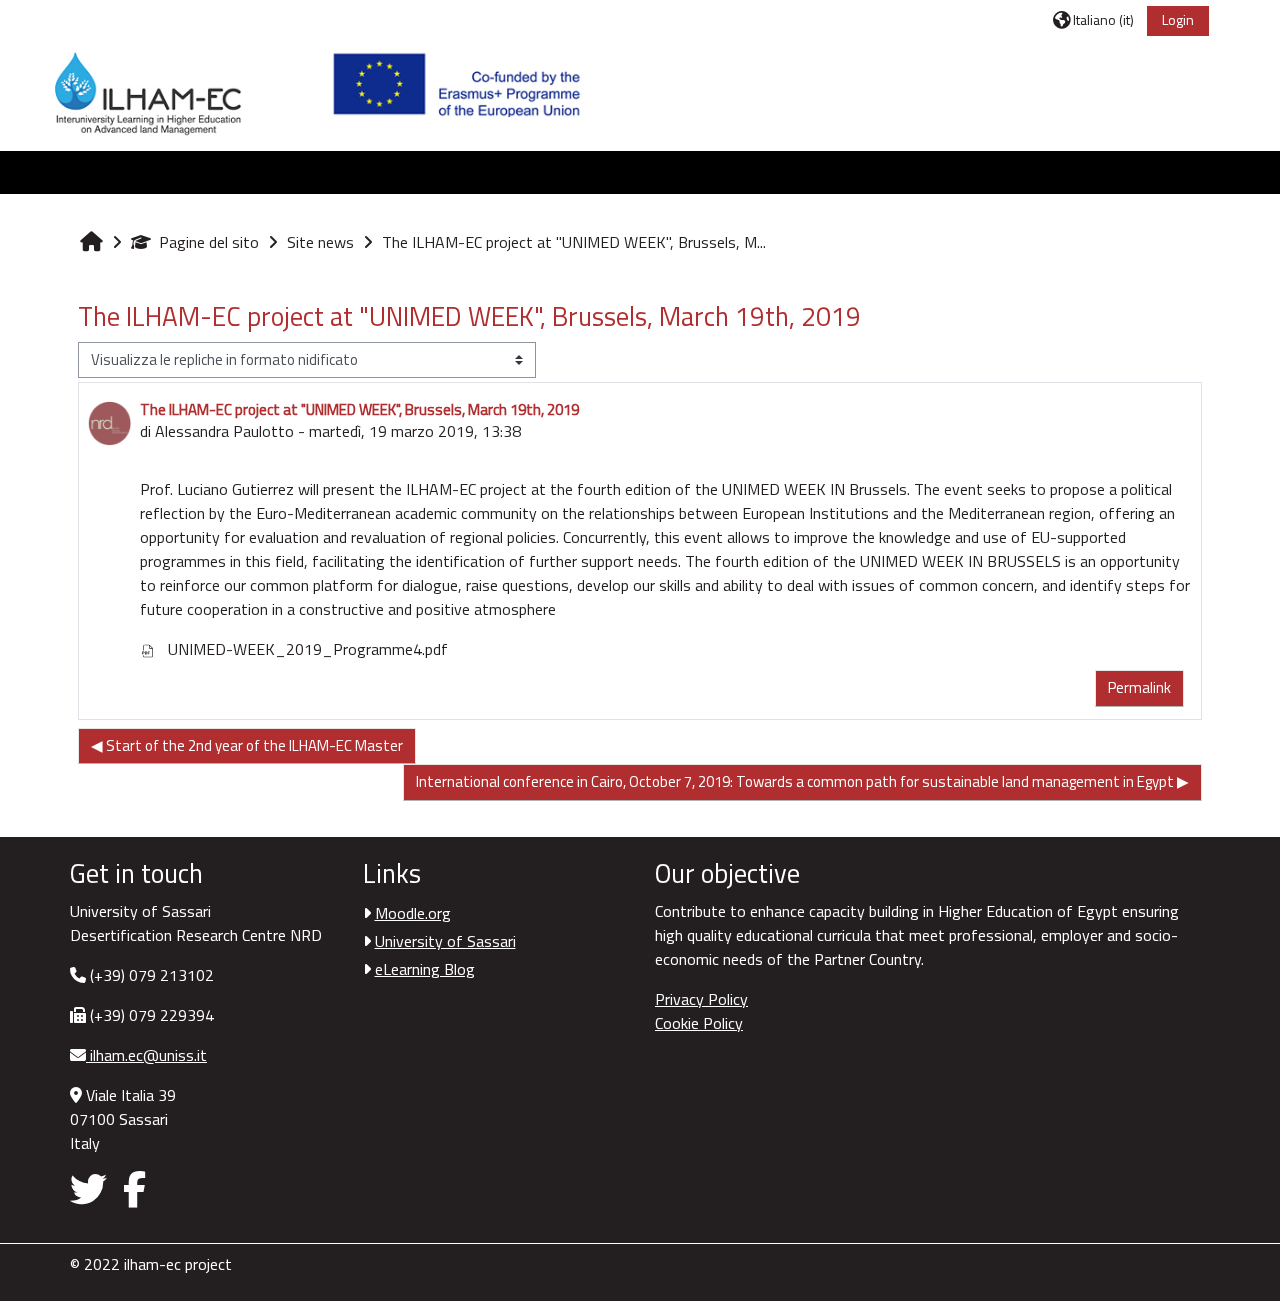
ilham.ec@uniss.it (146, 1055)
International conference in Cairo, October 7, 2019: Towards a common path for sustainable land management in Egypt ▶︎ (802, 781)
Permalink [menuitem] (1139, 687)
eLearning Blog (425, 969)
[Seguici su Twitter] (92, 1189)
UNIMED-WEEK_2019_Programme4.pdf (306, 649)
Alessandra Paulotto (224, 431)
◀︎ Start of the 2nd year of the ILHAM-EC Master (247, 745)
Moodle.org (413, 913)
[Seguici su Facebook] (134, 1189)
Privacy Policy (701, 999)
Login (1178, 19)
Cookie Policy (699, 1023)
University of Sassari (445, 941)
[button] (1093, 19)
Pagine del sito (209, 242)
